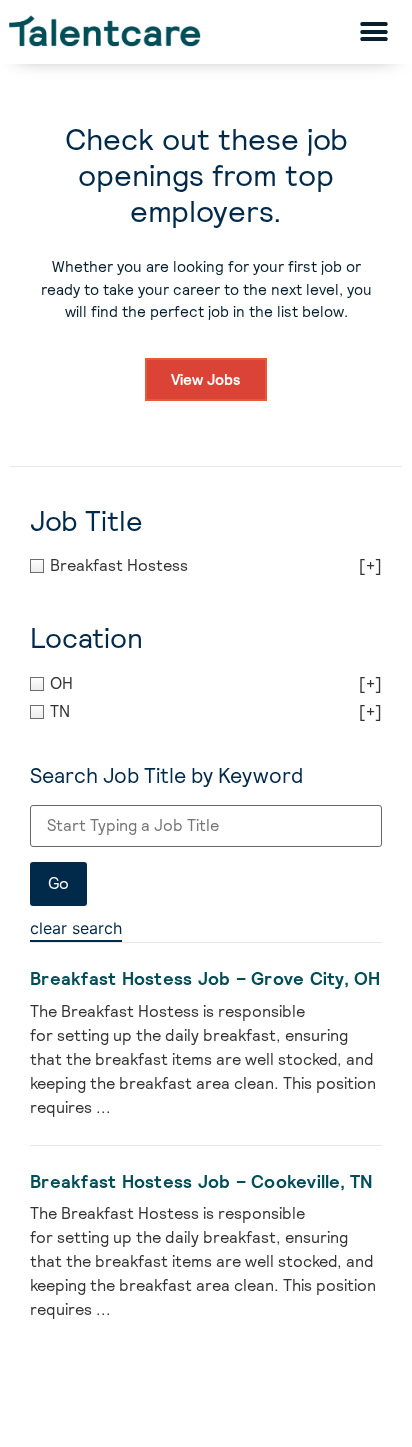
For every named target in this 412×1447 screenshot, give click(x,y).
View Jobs (206, 379)
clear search (76, 928)
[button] (373, 31)
